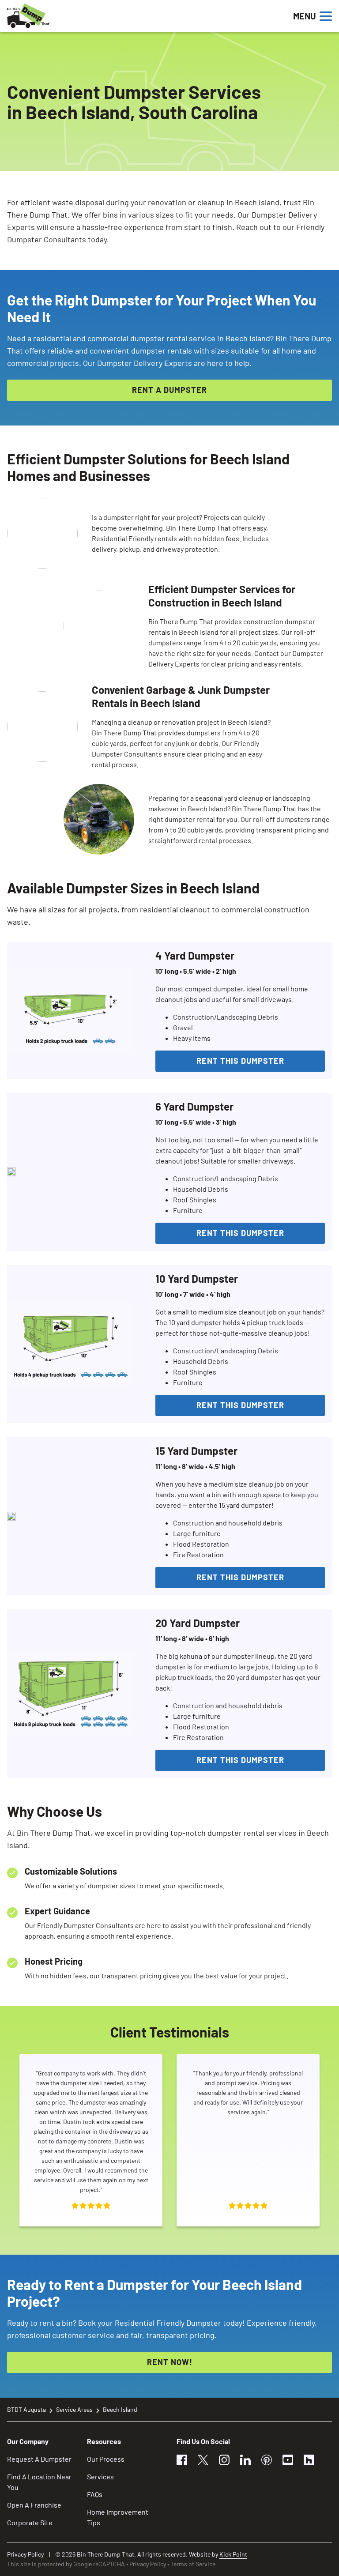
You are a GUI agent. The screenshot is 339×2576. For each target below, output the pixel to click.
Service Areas (74, 2409)
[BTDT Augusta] (58, 16)
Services (100, 2476)
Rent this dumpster (240, 1061)
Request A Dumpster (39, 2459)
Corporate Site (30, 2522)
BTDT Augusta (26, 2409)
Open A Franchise (34, 2505)
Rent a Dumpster (169, 390)
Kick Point (233, 2554)
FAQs (95, 2494)
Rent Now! (170, 2362)
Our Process (106, 2459)
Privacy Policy (25, 2554)
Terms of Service (193, 2564)
